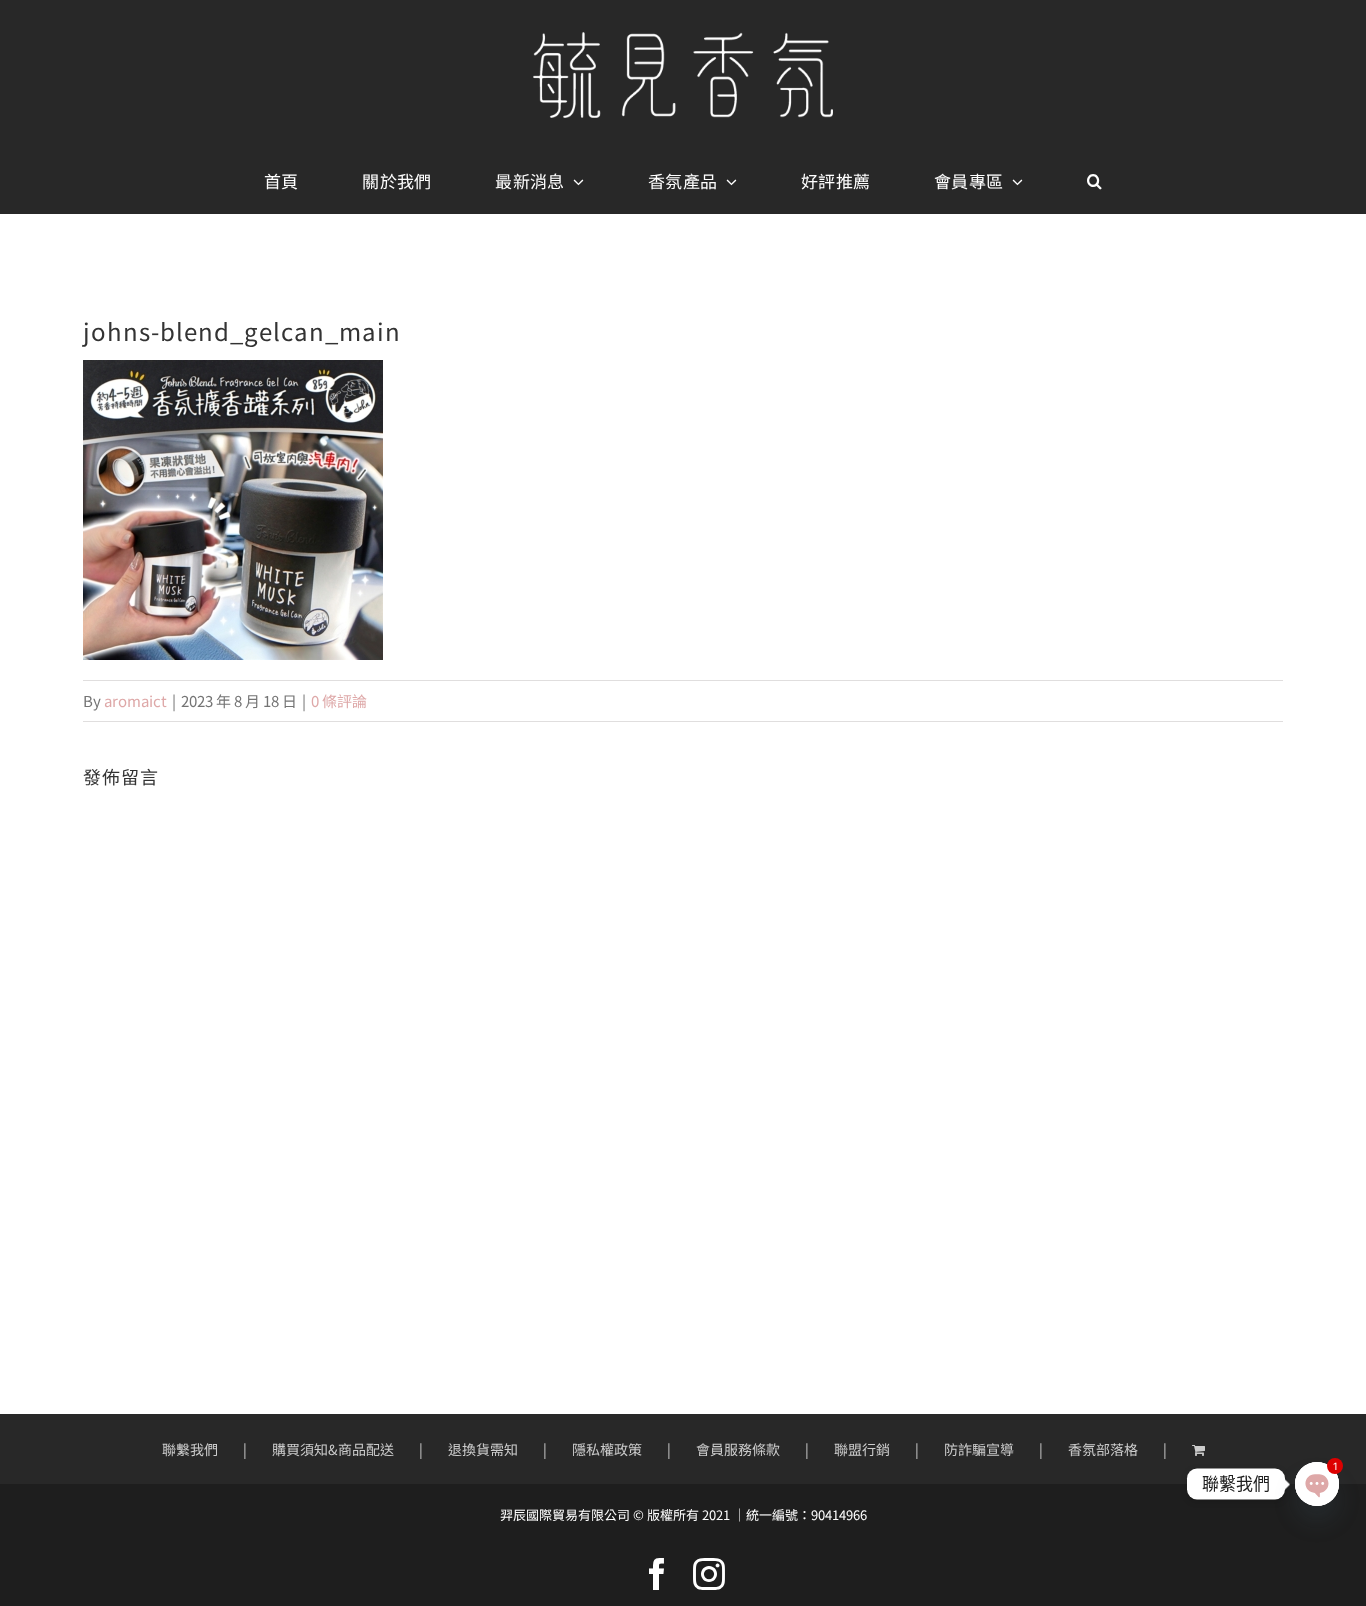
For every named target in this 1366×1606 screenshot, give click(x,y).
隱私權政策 (607, 1449)
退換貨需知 (483, 1449)
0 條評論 (339, 700)
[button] (1094, 182)
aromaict (135, 700)
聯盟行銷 (862, 1449)
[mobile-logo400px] (683, 39)
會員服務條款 (738, 1449)
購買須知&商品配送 (333, 1449)
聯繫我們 (190, 1449)
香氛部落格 (1103, 1449)
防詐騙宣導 (979, 1449)
